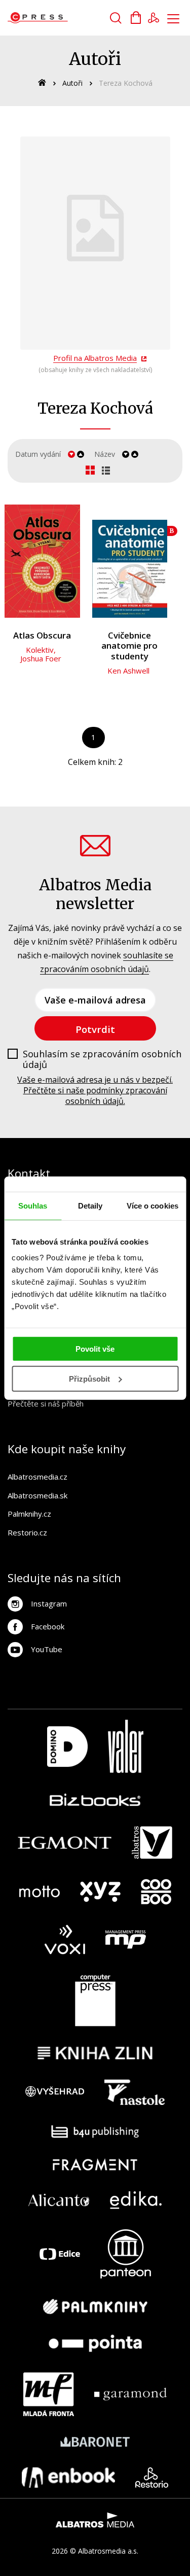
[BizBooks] (95, 1800)
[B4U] (95, 2132)
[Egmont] (65, 1843)
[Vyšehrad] (55, 2092)
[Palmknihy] (95, 2306)
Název (105, 454)
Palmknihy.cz (29, 1514)
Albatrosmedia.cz (37, 1477)
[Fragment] (95, 2165)
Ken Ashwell (128, 671)
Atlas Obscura (42, 636)
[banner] (65, 18)
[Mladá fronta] (49, 2394)
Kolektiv (40, 650)
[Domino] (67, 1746)
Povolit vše (95, 1349)
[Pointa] (95, 2343)
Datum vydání (38, 454)
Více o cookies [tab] (153, 1205)
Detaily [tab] (90, 1205)
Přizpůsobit (89, 1379)
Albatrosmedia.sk (37, 1495)
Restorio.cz (27, 1532)
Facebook (48, 1626)
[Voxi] (65, 1940)
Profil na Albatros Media (95, 358)
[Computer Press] (95, 2000)
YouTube (47, 1649)
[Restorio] (152, 2478)
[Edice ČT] (60, 2254)
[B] (130, 561)
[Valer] (126, 1746)
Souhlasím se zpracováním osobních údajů (102, 1060)
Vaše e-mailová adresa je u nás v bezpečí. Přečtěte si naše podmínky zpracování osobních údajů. (95, 1090)
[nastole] (135, 2092)
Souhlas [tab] (33, 1205)
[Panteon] (126, 2254)
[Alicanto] (59, 2200)
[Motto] (40, 1892)
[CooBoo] (156, 1892)
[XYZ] (100, 1892)
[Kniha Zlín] (95, 2053)
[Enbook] (69, 2478)
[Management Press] (126, 1940)
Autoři (72, 83)
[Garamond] (130, 2394)
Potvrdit (95, 1029)
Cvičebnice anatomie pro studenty (129, 646)
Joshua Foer (41, 658)
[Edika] (136, 2200)
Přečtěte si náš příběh (46, 1403)
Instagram (49, 1603)
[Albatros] (152, 1843)
